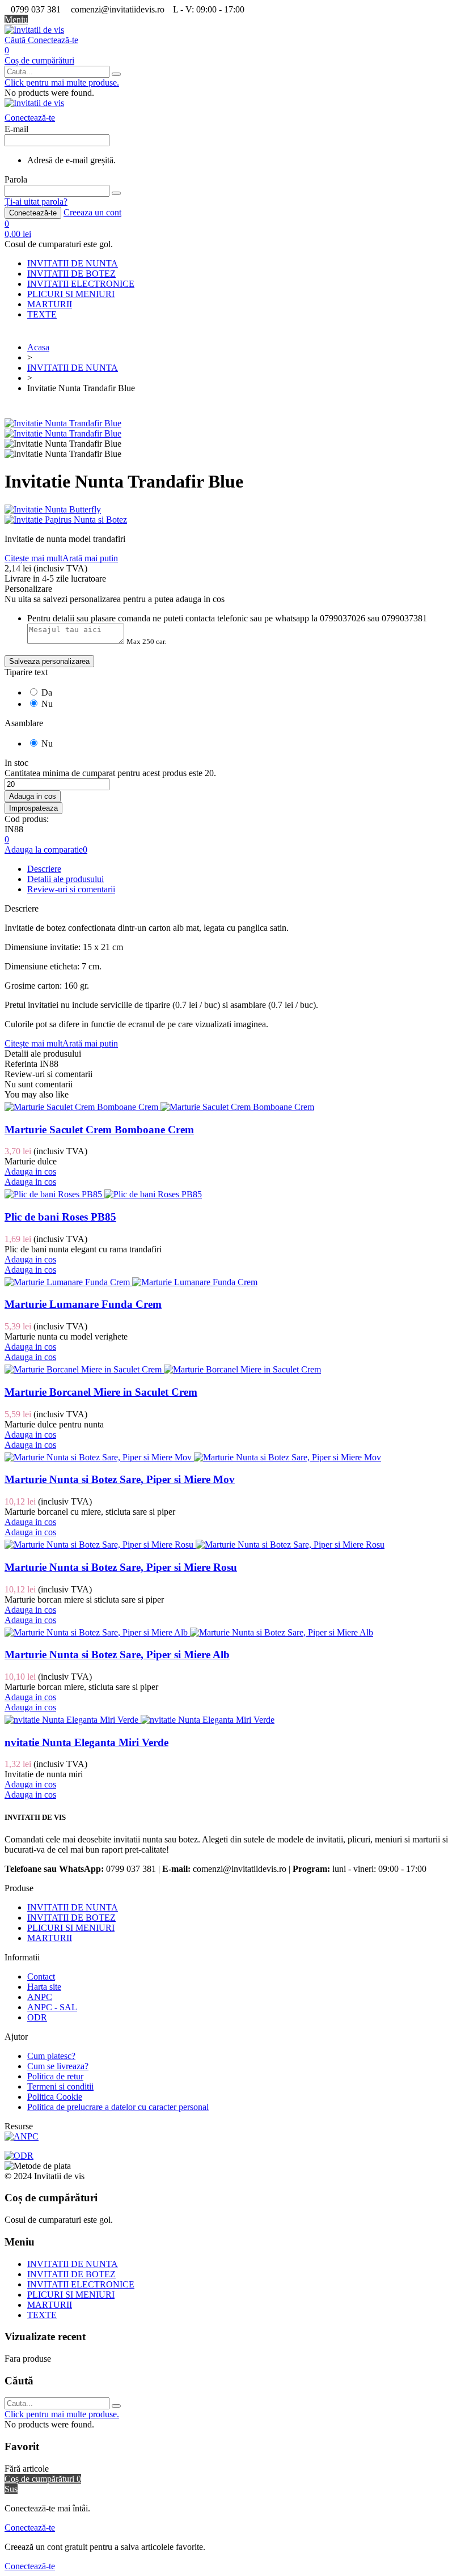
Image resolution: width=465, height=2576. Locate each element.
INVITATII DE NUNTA (73, 263)
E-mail (16, 129)
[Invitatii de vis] (34, 30)
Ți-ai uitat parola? (36, 202)
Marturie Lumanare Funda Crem (83, 1304)
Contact (41, 1977)
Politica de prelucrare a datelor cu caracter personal (118, 2107)
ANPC (40, 1997)
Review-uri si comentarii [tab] (71, 889)
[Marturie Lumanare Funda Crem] (131, 1282)
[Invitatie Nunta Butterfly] (232, 510)
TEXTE (42, 314)
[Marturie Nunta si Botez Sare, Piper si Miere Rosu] (195, 1545)
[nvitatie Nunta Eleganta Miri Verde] (139, 1720)
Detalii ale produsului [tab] (65, 879)
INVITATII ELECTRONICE (81, 284)
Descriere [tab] (44, 869)
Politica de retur (55, 2076)
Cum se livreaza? (58, 2066)
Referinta (22, 1064)
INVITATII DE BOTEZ (71, 274)
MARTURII (50, 304)
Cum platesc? (51, 2056)
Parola (16, 179)
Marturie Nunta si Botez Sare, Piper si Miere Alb (117, 1655)
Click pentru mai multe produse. (62, 82)
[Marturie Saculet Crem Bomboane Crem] (159, 1107)
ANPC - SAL (52, 2007)
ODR (37, 2017)
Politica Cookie (55, 2097)
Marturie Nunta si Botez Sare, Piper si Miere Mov (120, 1479)
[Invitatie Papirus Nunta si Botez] (232, 520)
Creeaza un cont (92, 212)
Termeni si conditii (60, 2086)
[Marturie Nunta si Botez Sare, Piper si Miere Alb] (189, 1632)
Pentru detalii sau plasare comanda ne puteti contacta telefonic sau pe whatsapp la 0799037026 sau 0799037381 (227, 618)
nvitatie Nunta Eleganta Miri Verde (86, 1742)
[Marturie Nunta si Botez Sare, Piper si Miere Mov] (193, 1457)
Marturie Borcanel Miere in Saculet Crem (101, 1392)
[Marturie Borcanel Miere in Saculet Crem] (163, 1369)
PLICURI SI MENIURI (71, 294)
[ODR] (19, 2156)
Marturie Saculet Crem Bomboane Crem (99, 1130)
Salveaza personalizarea (49, 661)
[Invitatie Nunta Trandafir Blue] (63, 423)
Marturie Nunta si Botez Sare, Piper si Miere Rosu (121, 1567)
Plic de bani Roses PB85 (60, 1217)
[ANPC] (22, 2136)
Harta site (44, 1987)
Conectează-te (33, 213)
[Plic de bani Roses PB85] (103, 1194)
